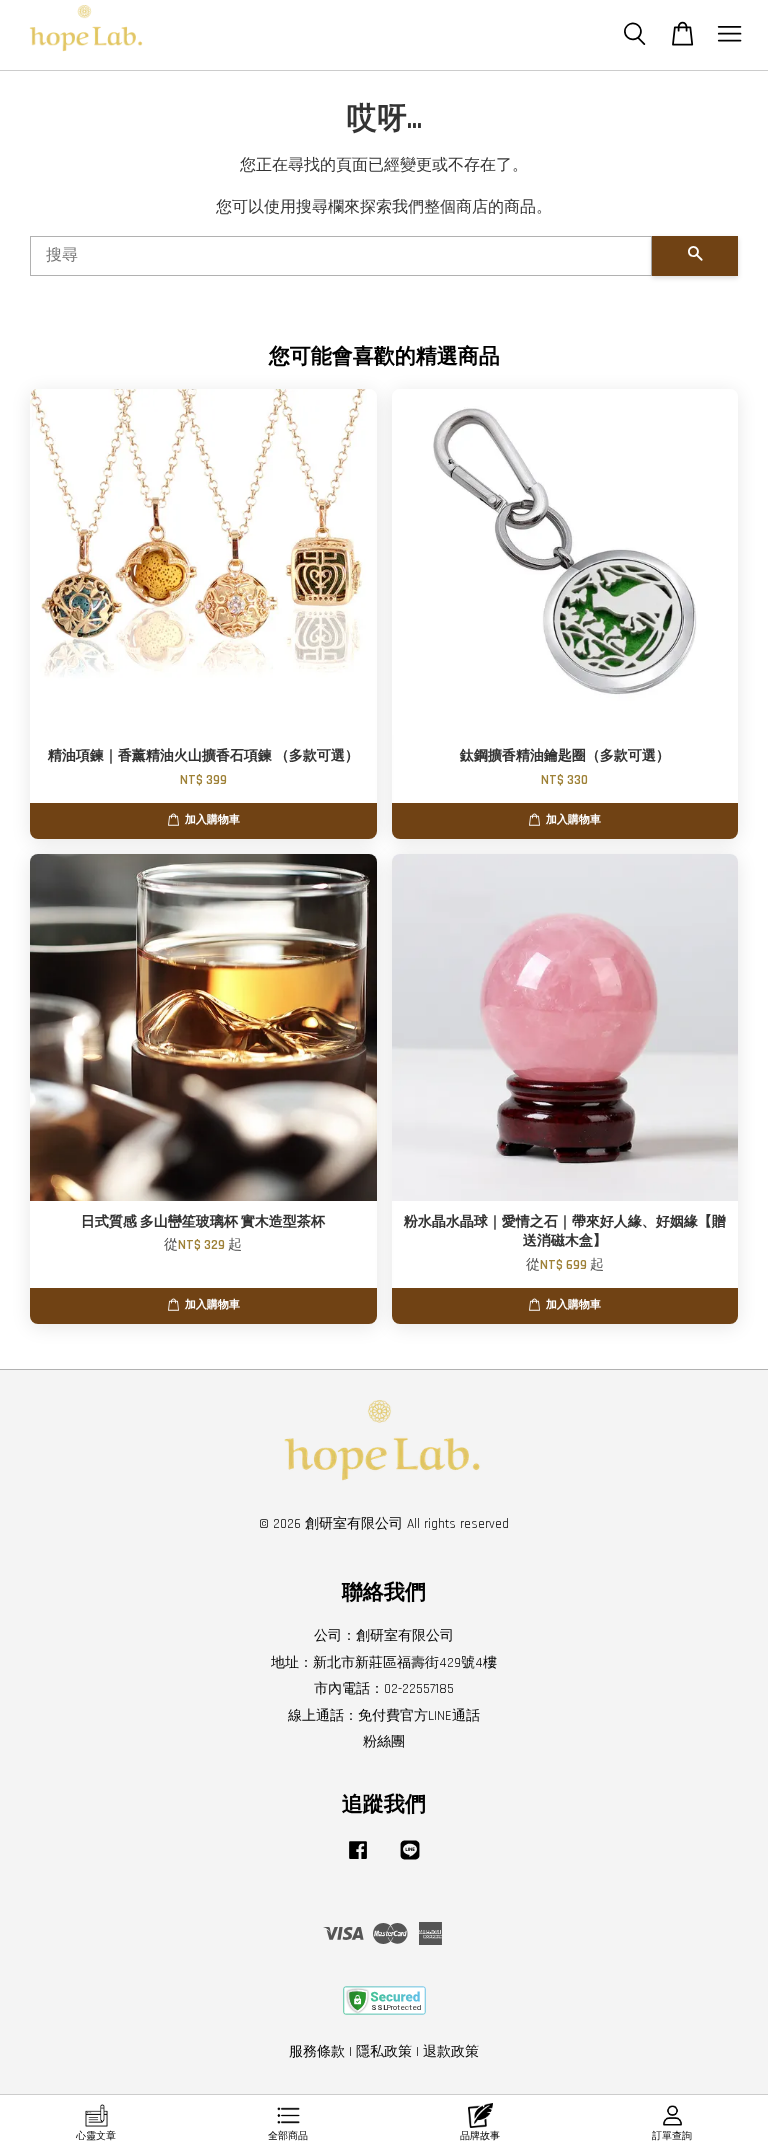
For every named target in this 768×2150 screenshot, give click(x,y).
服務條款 (317, 2052)
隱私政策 (384, 2052)
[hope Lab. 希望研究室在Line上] (410, 1860)
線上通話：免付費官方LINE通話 (384, 1716)
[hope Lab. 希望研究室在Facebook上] (358, 1860)
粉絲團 (384, 1742)
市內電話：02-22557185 (384, 1689)
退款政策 (451, 2052)
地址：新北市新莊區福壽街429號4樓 (384, 1663)
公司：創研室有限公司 (384, 1636)
